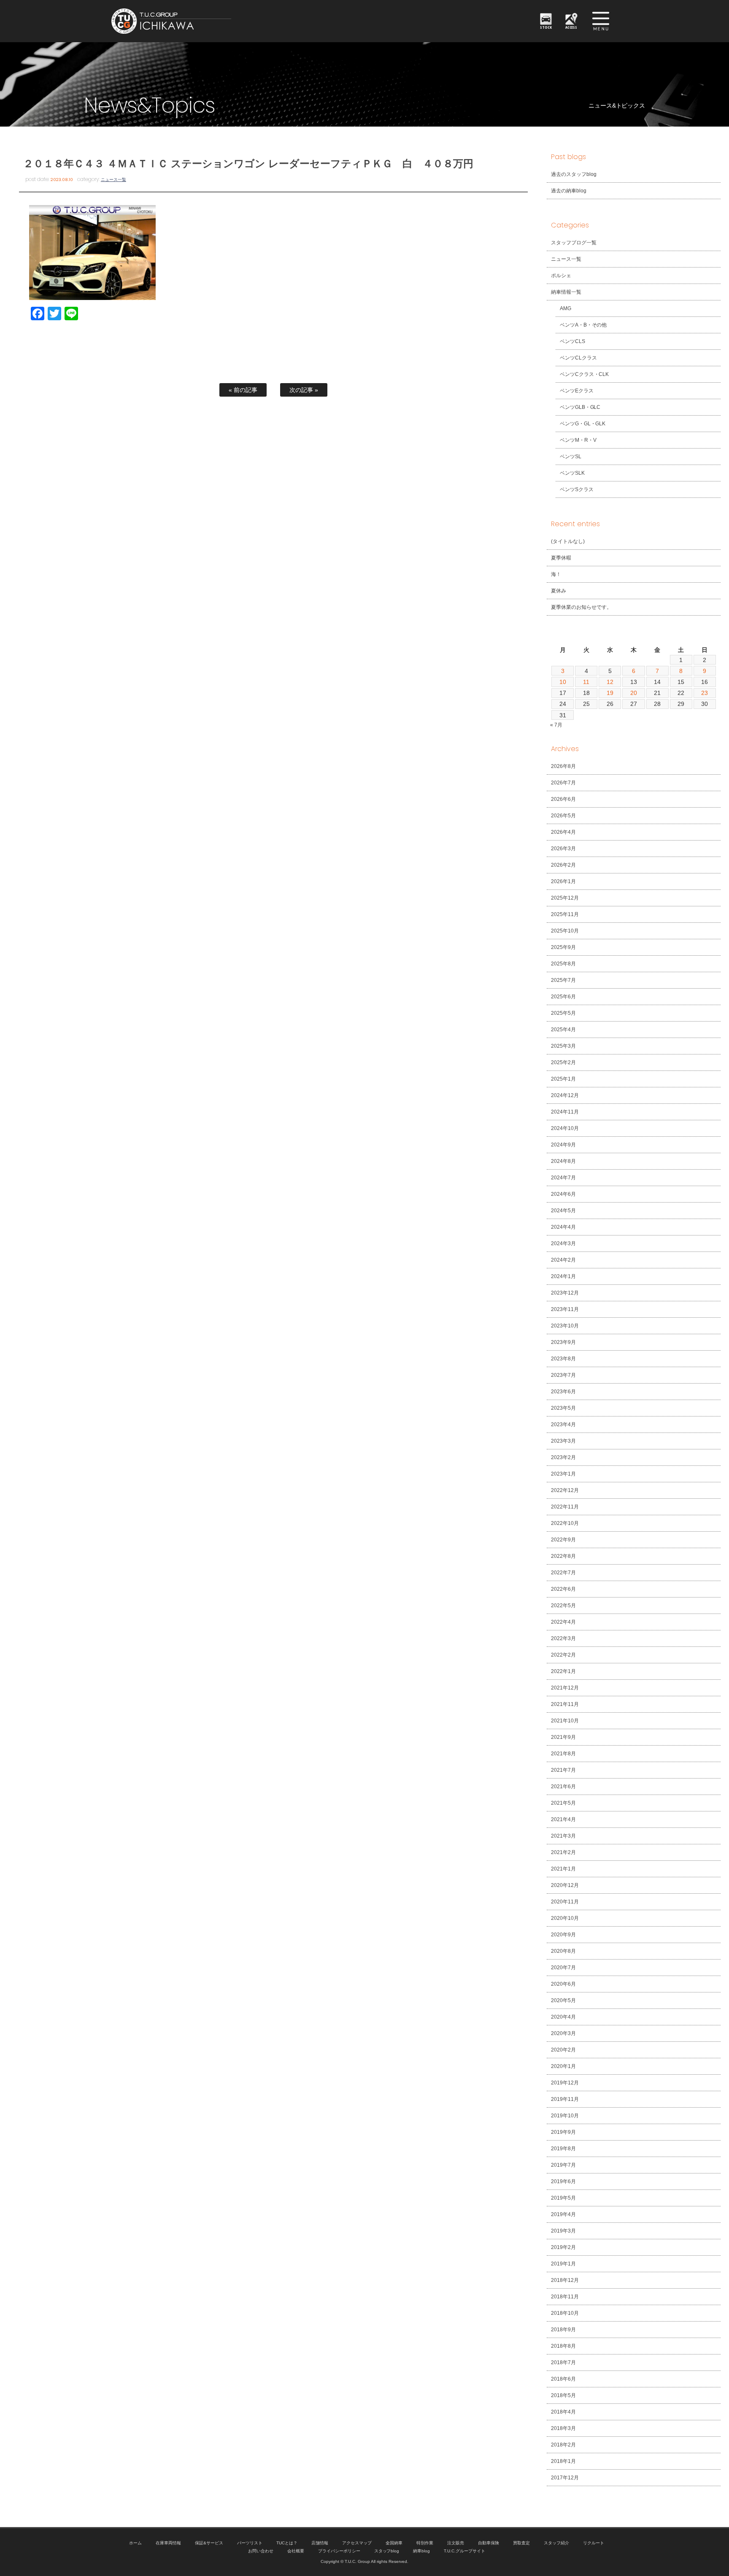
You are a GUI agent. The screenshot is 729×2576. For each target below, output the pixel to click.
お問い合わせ (261, 2551)
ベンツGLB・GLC (580, 407)
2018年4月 (563, 2412)
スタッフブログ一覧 (574, 243)
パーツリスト (250, 2543)
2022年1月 (563, 1671)
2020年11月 (565, 1902)
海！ (556, 574)
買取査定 (521, 2543)
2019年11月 (565, 2099)
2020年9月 (563, 1935)
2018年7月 (563, 2362)
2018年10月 (565, 2313)
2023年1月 (563, 1474)
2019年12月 (565, 2083)
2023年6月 (563, 1392)
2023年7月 (563, 1375)
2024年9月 (563, 1145)
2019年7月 (563, 2165)
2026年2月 (563, 865)
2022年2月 (563, 1655)
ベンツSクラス (577, 489)
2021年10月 (565, 1721)
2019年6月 (563, 2181)
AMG (566, 308)
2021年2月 (563, 1852)
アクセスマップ (357, 2543)
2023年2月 (563, 1457)
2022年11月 (565, 1507)
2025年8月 (563, 964)
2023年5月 (563, 1408)
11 (586, 682)
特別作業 (425, 2543)
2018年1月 (563, 2461)
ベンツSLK (572, 473)
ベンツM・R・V (578, 440)
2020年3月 (563, 2033)
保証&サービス (209, 2543)
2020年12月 (565, 1885)
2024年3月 (563, 1243)
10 (563, 682)
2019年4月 (563, 2214)
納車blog (421, 2551)
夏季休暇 (561, 558)
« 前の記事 (243, 390)
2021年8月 (563, 1754)
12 (610, 682)
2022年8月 (563, 1556)
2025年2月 (563, 1062)
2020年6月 (563, 1984)
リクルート (594, 2543)
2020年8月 (563, 1951)
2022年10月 (565, 1523)
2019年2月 (563, 2247)
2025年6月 (563, 997)
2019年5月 (563, 2198)
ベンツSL (571, 457)
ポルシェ (561, 276)
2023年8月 (563, 1359)
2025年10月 (565, 931)
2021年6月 (563, 1787)
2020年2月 (563, 2050)
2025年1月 (563, 1079)
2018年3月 (563, 2428)
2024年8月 (563, 1161)
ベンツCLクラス (578, 358)
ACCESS (571, 27)
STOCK (546, 27)
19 (610, 693)
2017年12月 (565, 2478)
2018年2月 (563, 2445)
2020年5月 (563, 2000)
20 (634, 693)
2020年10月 (565, 1918)
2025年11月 (565, 914)
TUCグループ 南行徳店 (213, 21)
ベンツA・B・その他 (583, 325)
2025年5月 (563, 1013)
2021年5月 (563, 1803)
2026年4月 (563, 832)
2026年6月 (563, 799)
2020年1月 (563, 2066)
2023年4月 (563, 1425)
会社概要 (296, 2551)
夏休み (559, 591)
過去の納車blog (569, 191)
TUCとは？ (287, 2543)
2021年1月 (563, 1869)
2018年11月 (565, 2297)
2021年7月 (563, 1770)
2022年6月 (563, 1589)
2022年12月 (565, 1490)
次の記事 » (304, 390)
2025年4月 (563, 1030)
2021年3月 (563, 1836)
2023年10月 (565, 1326)
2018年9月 (563, 2330)
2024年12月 (565, 1095)
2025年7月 (563, 980)
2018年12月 (565, 2280)
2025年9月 (563, 947)
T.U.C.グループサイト (464, 2551)
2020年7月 (563, 1968)
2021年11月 (565, 1704)
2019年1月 (563, 2264)
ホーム (135, 2543)
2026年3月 (563, 849)
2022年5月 (563, 1606)
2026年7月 (563, 783)
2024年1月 (563, 1276)
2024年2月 (563, 1260)
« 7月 (556, 725)
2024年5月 (563, 1211)
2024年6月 (563, 1194)
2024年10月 (565, 1128)
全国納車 (394, 2543)
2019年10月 (565, 2116)
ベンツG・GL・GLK (583, 424)
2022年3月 (563, 1638)
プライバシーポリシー (339, 2551)
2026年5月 (563, 816)
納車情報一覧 (566, 292)
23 (705, 693)
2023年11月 (565, 1309)
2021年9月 (563, 1737)
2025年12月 (565, 898)
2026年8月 (563, 766)
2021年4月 (563, 1819)
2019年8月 (563, 2149)
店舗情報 (320, 2543)
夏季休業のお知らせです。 (581, 607)
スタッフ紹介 (556, 2543)
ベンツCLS (572, 341)
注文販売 (456, 2543)
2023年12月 (565, 1293)
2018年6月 (563, 2379)
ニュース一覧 (113, 180)
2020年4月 (563, 2017)
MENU (601, 21)
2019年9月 (563, 2132)
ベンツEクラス (577, 391)
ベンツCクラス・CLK (585, 374)
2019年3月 (563, 2231)
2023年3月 (563, 1441)
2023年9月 (563, 1342)
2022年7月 (563, 1573)
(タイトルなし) (568, 541)
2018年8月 (563, 2346)
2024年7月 (563, 1178)
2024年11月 (565, 1112)
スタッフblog (387, 2551)
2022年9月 (563, 1540)
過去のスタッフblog (574, 174)
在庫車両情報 (168, 2543)
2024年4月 (563, 1227)
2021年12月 (565, 1688)
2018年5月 (563, 2395)
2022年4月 (563, 1622)
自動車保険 (489, 2543)
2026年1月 (563, 881)
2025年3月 (563, 1046)
